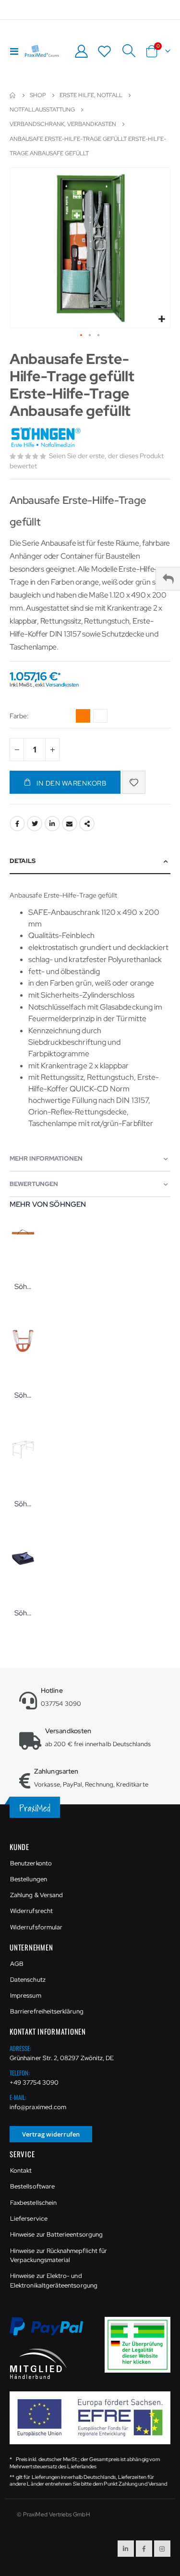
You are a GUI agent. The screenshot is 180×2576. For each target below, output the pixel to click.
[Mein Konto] (81, 51)
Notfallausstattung (42, 110)
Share (87, 824)
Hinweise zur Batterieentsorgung (56, 2234)
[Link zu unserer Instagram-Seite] (162, 2549)
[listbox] (93, 717)
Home (13, 95)
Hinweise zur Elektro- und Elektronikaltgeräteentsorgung (54, 2281)
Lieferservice (29, 2219)
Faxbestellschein (33, 2203)
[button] (162, 319)
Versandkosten (62, 685)
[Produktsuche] (129, 51)
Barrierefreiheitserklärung (47, 2011)
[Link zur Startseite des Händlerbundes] (38, 2363)
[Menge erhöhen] (52, 750)
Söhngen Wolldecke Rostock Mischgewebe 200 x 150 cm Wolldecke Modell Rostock (23, 1613)
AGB (17, 1964)
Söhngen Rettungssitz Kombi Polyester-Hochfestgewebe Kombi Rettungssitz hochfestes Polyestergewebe (23, 1395)
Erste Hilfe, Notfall (91, 95)
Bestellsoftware (32, 2186)
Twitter (35, 824)
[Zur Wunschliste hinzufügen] (134, 782)
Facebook (17, 824)
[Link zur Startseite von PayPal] (52, 2332)
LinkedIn (52, 824)
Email (70, 824)
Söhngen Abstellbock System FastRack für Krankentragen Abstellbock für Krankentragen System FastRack (23, 1504)
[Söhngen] (47, 438)
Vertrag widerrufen (51, 2134)
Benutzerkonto (31, 1863)
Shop (38, 95)
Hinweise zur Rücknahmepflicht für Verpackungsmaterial (59, 2256)
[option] (83, 716)
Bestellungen (29, 1879)
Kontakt (21, 2170)
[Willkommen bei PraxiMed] (42, 51)
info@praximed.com (38, 2107)
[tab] (90, 861)
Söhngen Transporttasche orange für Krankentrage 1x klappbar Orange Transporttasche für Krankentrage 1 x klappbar (23, 1287)
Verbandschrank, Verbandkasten (63, 124)
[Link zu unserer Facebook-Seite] (144, 2549)
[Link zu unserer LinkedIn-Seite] (126, 2549)
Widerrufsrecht (31, 1911)
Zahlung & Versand (36, 1895)
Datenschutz (28, 1980)
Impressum (26, 1995)
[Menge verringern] (17, 750)
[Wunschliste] (105, 51)
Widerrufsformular (36, 1927)
